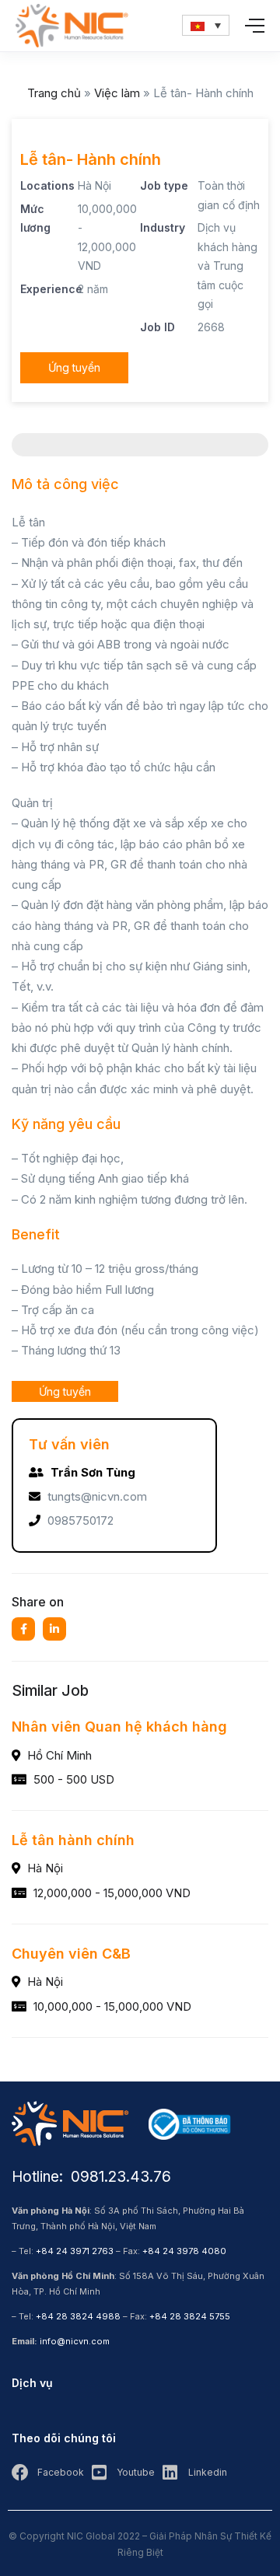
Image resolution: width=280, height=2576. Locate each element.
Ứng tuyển (74, 367)
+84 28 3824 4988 (78, 2316)
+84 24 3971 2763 (75, 2251)
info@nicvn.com (75, 2341)
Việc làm (117, 93)
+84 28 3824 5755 (190, 2316)
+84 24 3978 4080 (184, 2251)
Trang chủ (54, 93)
